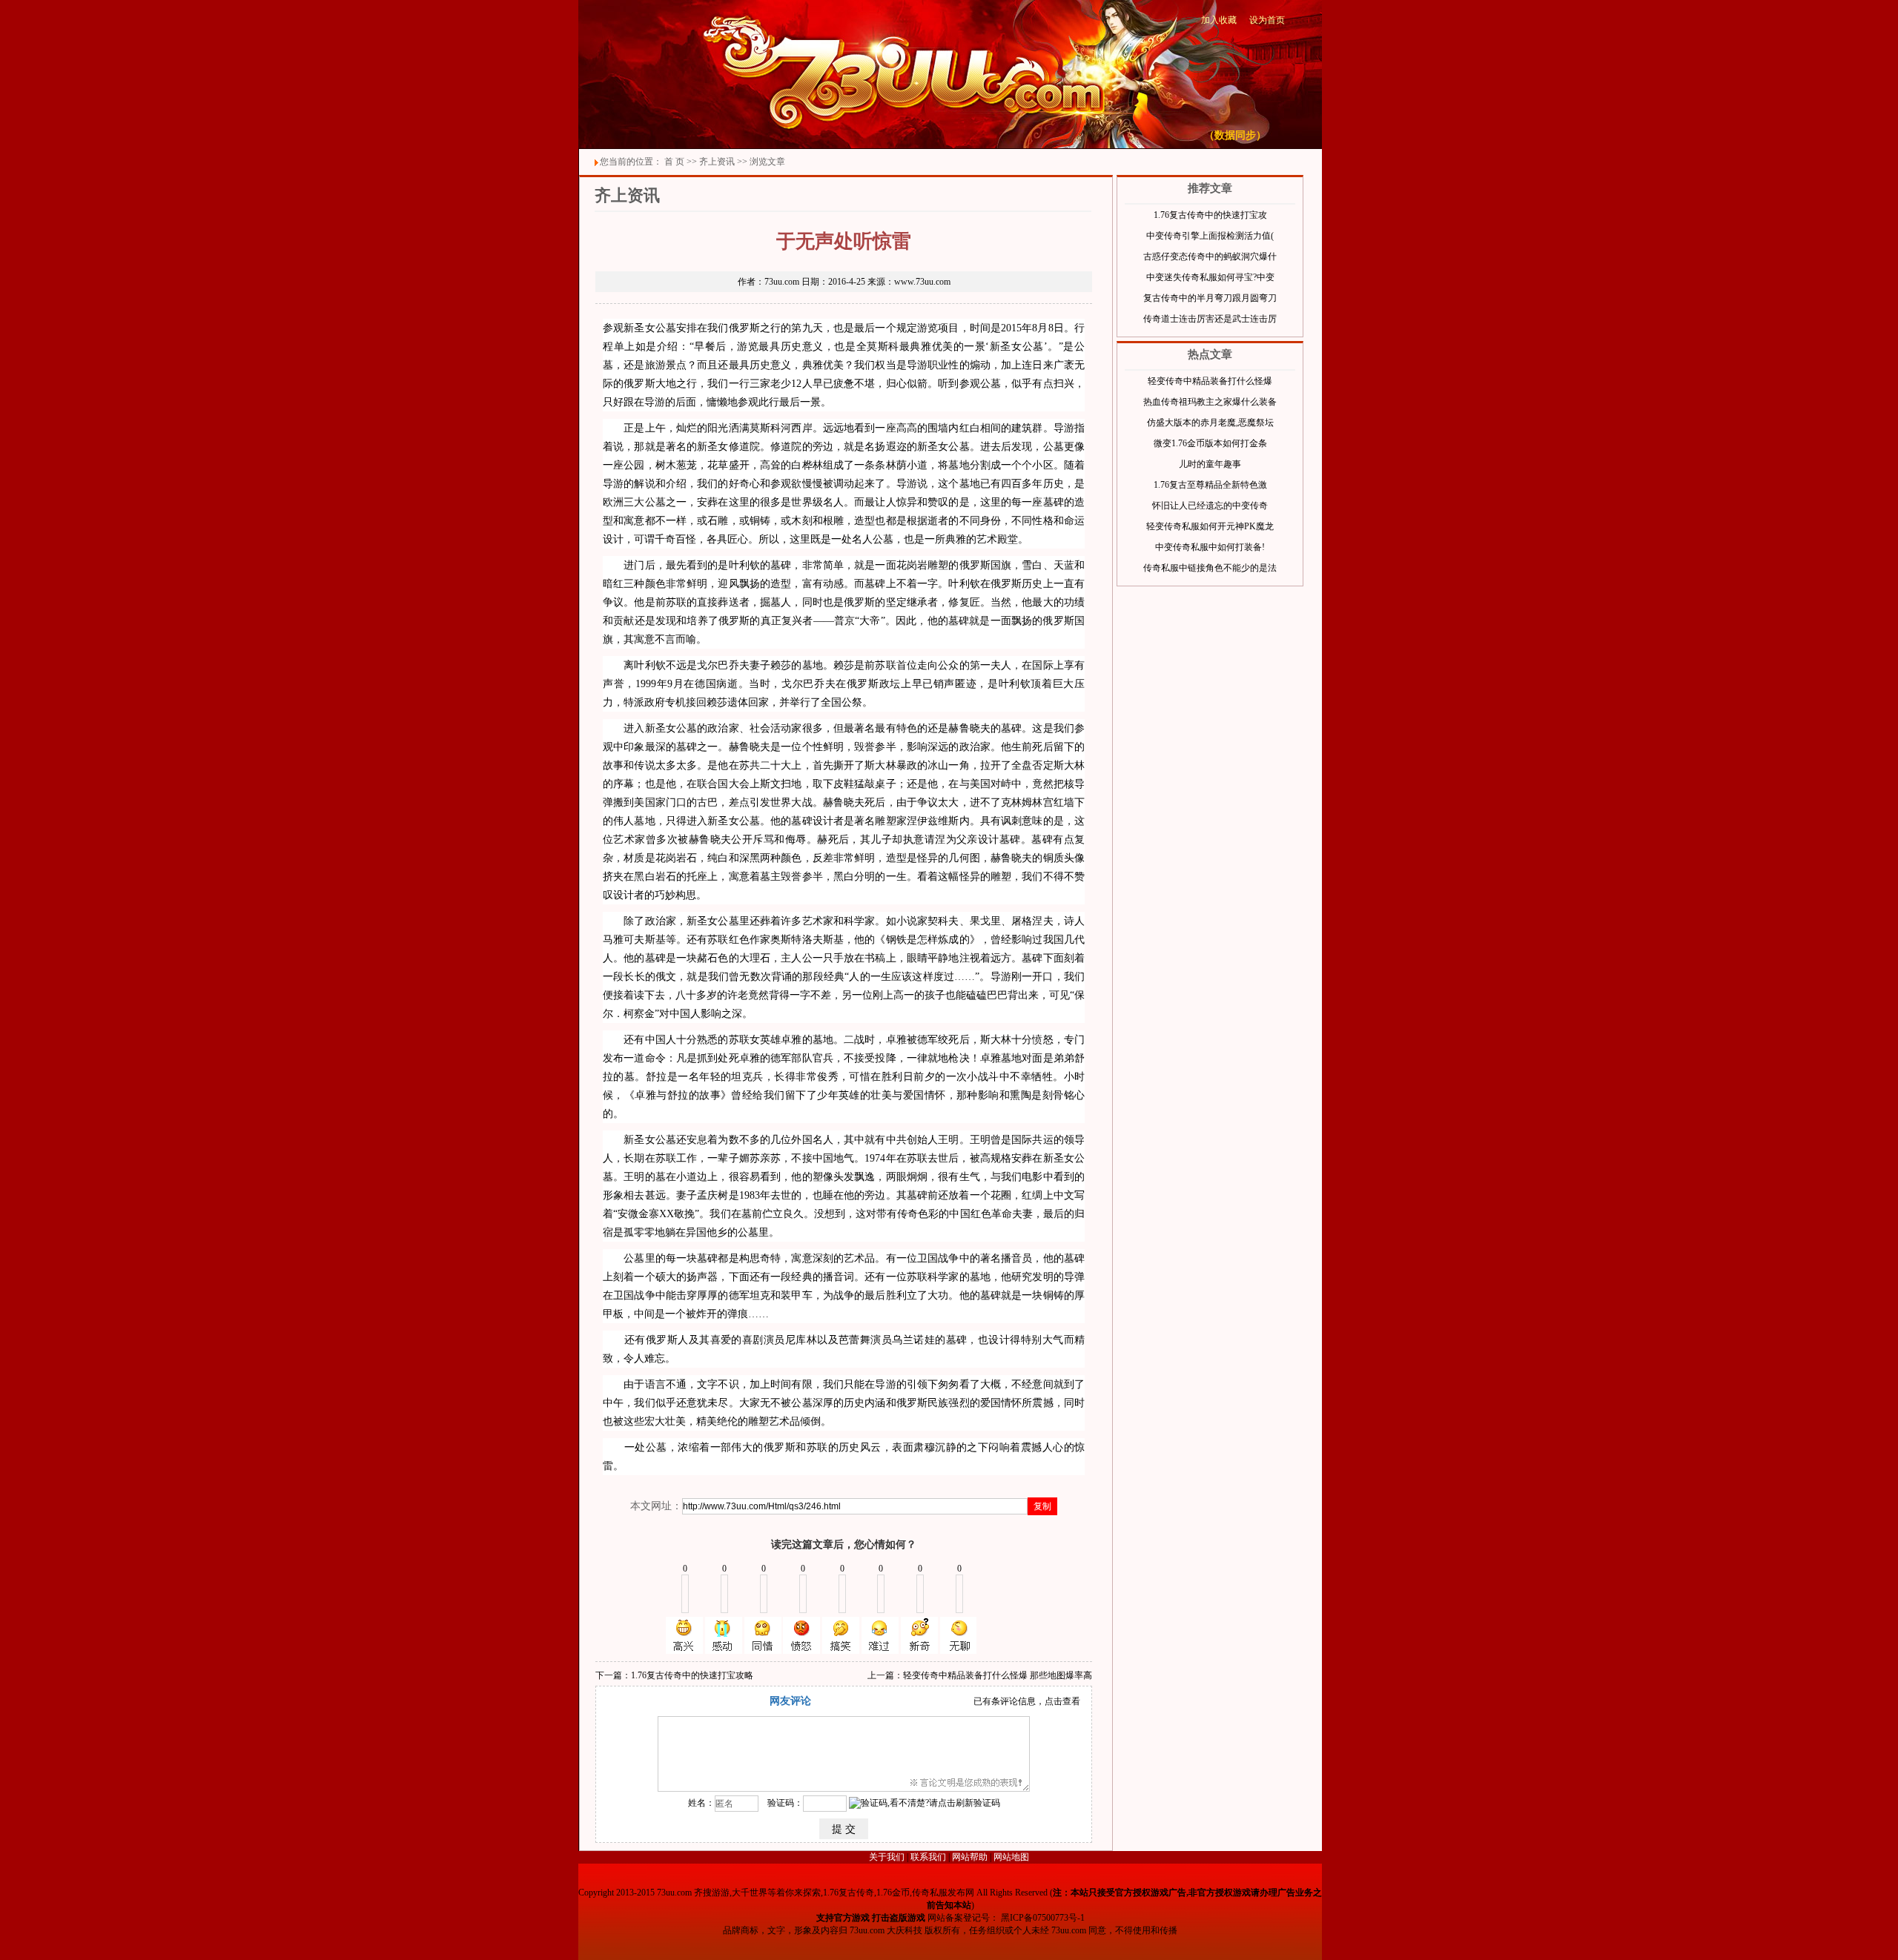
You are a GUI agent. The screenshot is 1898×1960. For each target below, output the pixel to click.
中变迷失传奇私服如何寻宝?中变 (1210, 277)
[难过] (880, 1635)
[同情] (763, 1635)
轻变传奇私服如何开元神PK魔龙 (1210, 526)
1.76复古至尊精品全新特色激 (1210, 485)
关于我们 (887, 1857)
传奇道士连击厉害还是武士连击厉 (1210, 319)
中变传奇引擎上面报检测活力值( (1210, 236)
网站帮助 (970, 1857)
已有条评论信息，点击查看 (1027, 1701)
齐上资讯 (717, 162)
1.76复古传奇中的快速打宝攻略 (692, 1675)
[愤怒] (801, 1635)
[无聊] (959, 1635)
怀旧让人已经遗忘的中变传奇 (1210, 506)
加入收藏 (1219, 20)
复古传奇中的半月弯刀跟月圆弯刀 (1210, 298)
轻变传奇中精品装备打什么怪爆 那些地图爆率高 (998, 1675)
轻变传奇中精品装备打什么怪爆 (1210, 381)
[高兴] (684, 1635)
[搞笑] (841, 1635)
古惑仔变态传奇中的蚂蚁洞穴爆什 (1210, 256)
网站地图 (1011, 1857)
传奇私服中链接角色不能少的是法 (1210, 568)
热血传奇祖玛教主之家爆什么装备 (1210, 402)
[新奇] (919, 1635)
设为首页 (1267, 20)
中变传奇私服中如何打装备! (1210, 547)
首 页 (674, 162)
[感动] (724, 1635)
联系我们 (928, 1857)
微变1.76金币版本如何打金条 (1210, 443)
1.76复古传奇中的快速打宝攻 (1210, 215)
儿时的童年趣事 (1210, 464)
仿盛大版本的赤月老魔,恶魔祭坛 (1210, 423)
